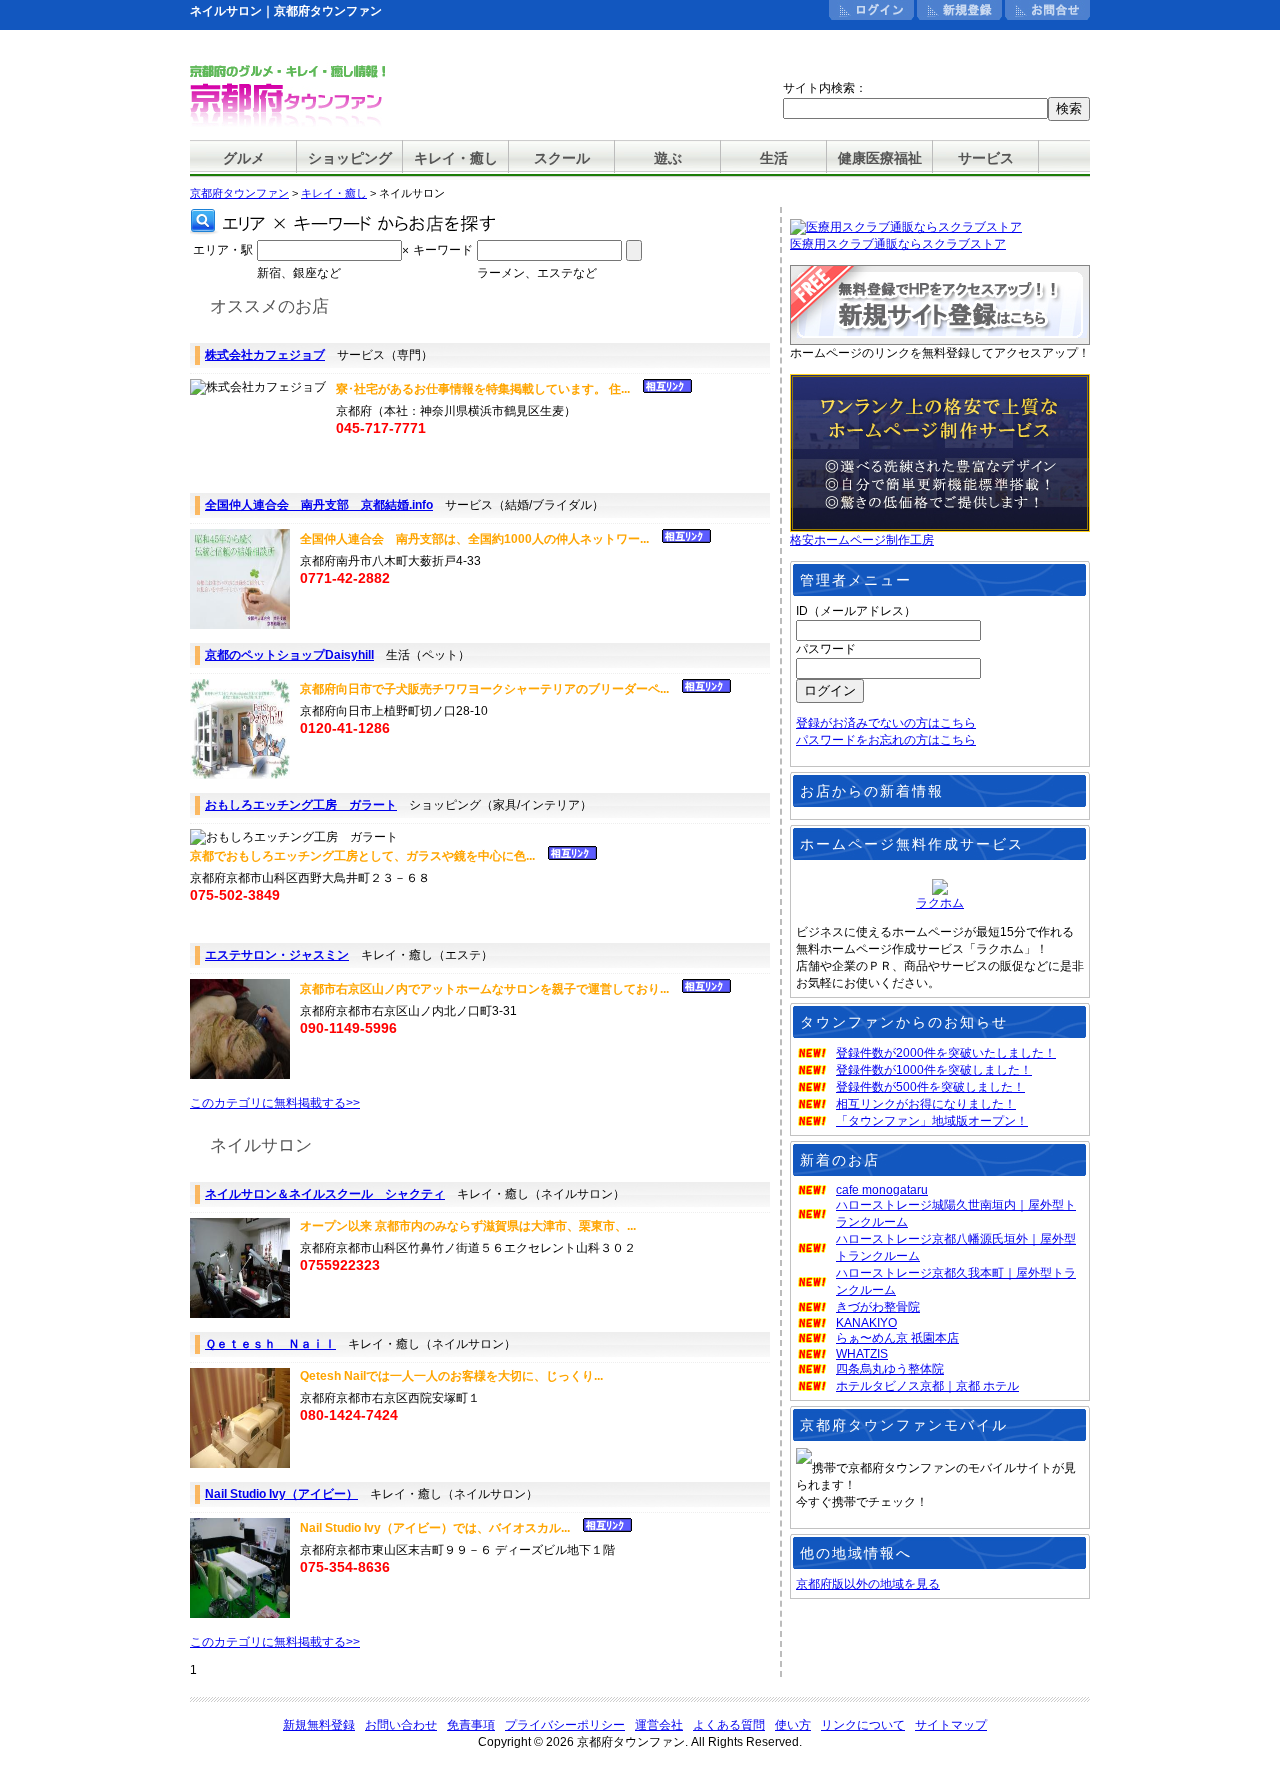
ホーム (783, 10)
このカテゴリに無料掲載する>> (275, 1103)
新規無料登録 (319, 1725)
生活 (774, 158)
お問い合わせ (401, 1725)
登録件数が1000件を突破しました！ (934, 1070)
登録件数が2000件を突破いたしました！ (946, 1053)
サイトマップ (951, 1725)
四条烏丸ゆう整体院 (890, 1369)
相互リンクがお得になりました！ (926, 1104)
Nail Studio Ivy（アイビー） (281, 1494)
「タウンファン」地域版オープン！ (932, 1121)
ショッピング (350, 158)
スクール (562, 158)
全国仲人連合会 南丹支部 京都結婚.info (319, 505)
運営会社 (659, 1725)
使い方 (793, 1725)
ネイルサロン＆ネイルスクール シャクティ (325, 1194)
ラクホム (940, 903)
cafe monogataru (882, 1190)
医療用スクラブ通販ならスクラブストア (898, 244)
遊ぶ (668, 158)
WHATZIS (862, 1354)
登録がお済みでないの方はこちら (886, 723)
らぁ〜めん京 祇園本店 (897, 1338)
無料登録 (959, 10)
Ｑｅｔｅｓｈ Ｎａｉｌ (270, 1344)
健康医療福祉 (880, 158)
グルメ (244, 158)
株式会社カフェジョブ (265, 355)
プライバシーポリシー (565, 1725)
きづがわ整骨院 (878, 1307)
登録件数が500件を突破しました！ (930, 1087)
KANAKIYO (866, 1323)
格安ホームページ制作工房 (862, 540)
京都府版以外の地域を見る (868, 1584)
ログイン (871, 10)
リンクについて (863, 1725)
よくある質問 (729, 1725)
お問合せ (1047, 10)
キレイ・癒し (456, 158)
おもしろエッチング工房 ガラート (301, 805)
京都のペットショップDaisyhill (289, 655)
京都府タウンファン (239, 193)
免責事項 (471, 1725)
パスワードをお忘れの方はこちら (886, 740)
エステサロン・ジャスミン (277, 955)
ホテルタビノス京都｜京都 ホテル (927, 1386)
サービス (986, 158)
